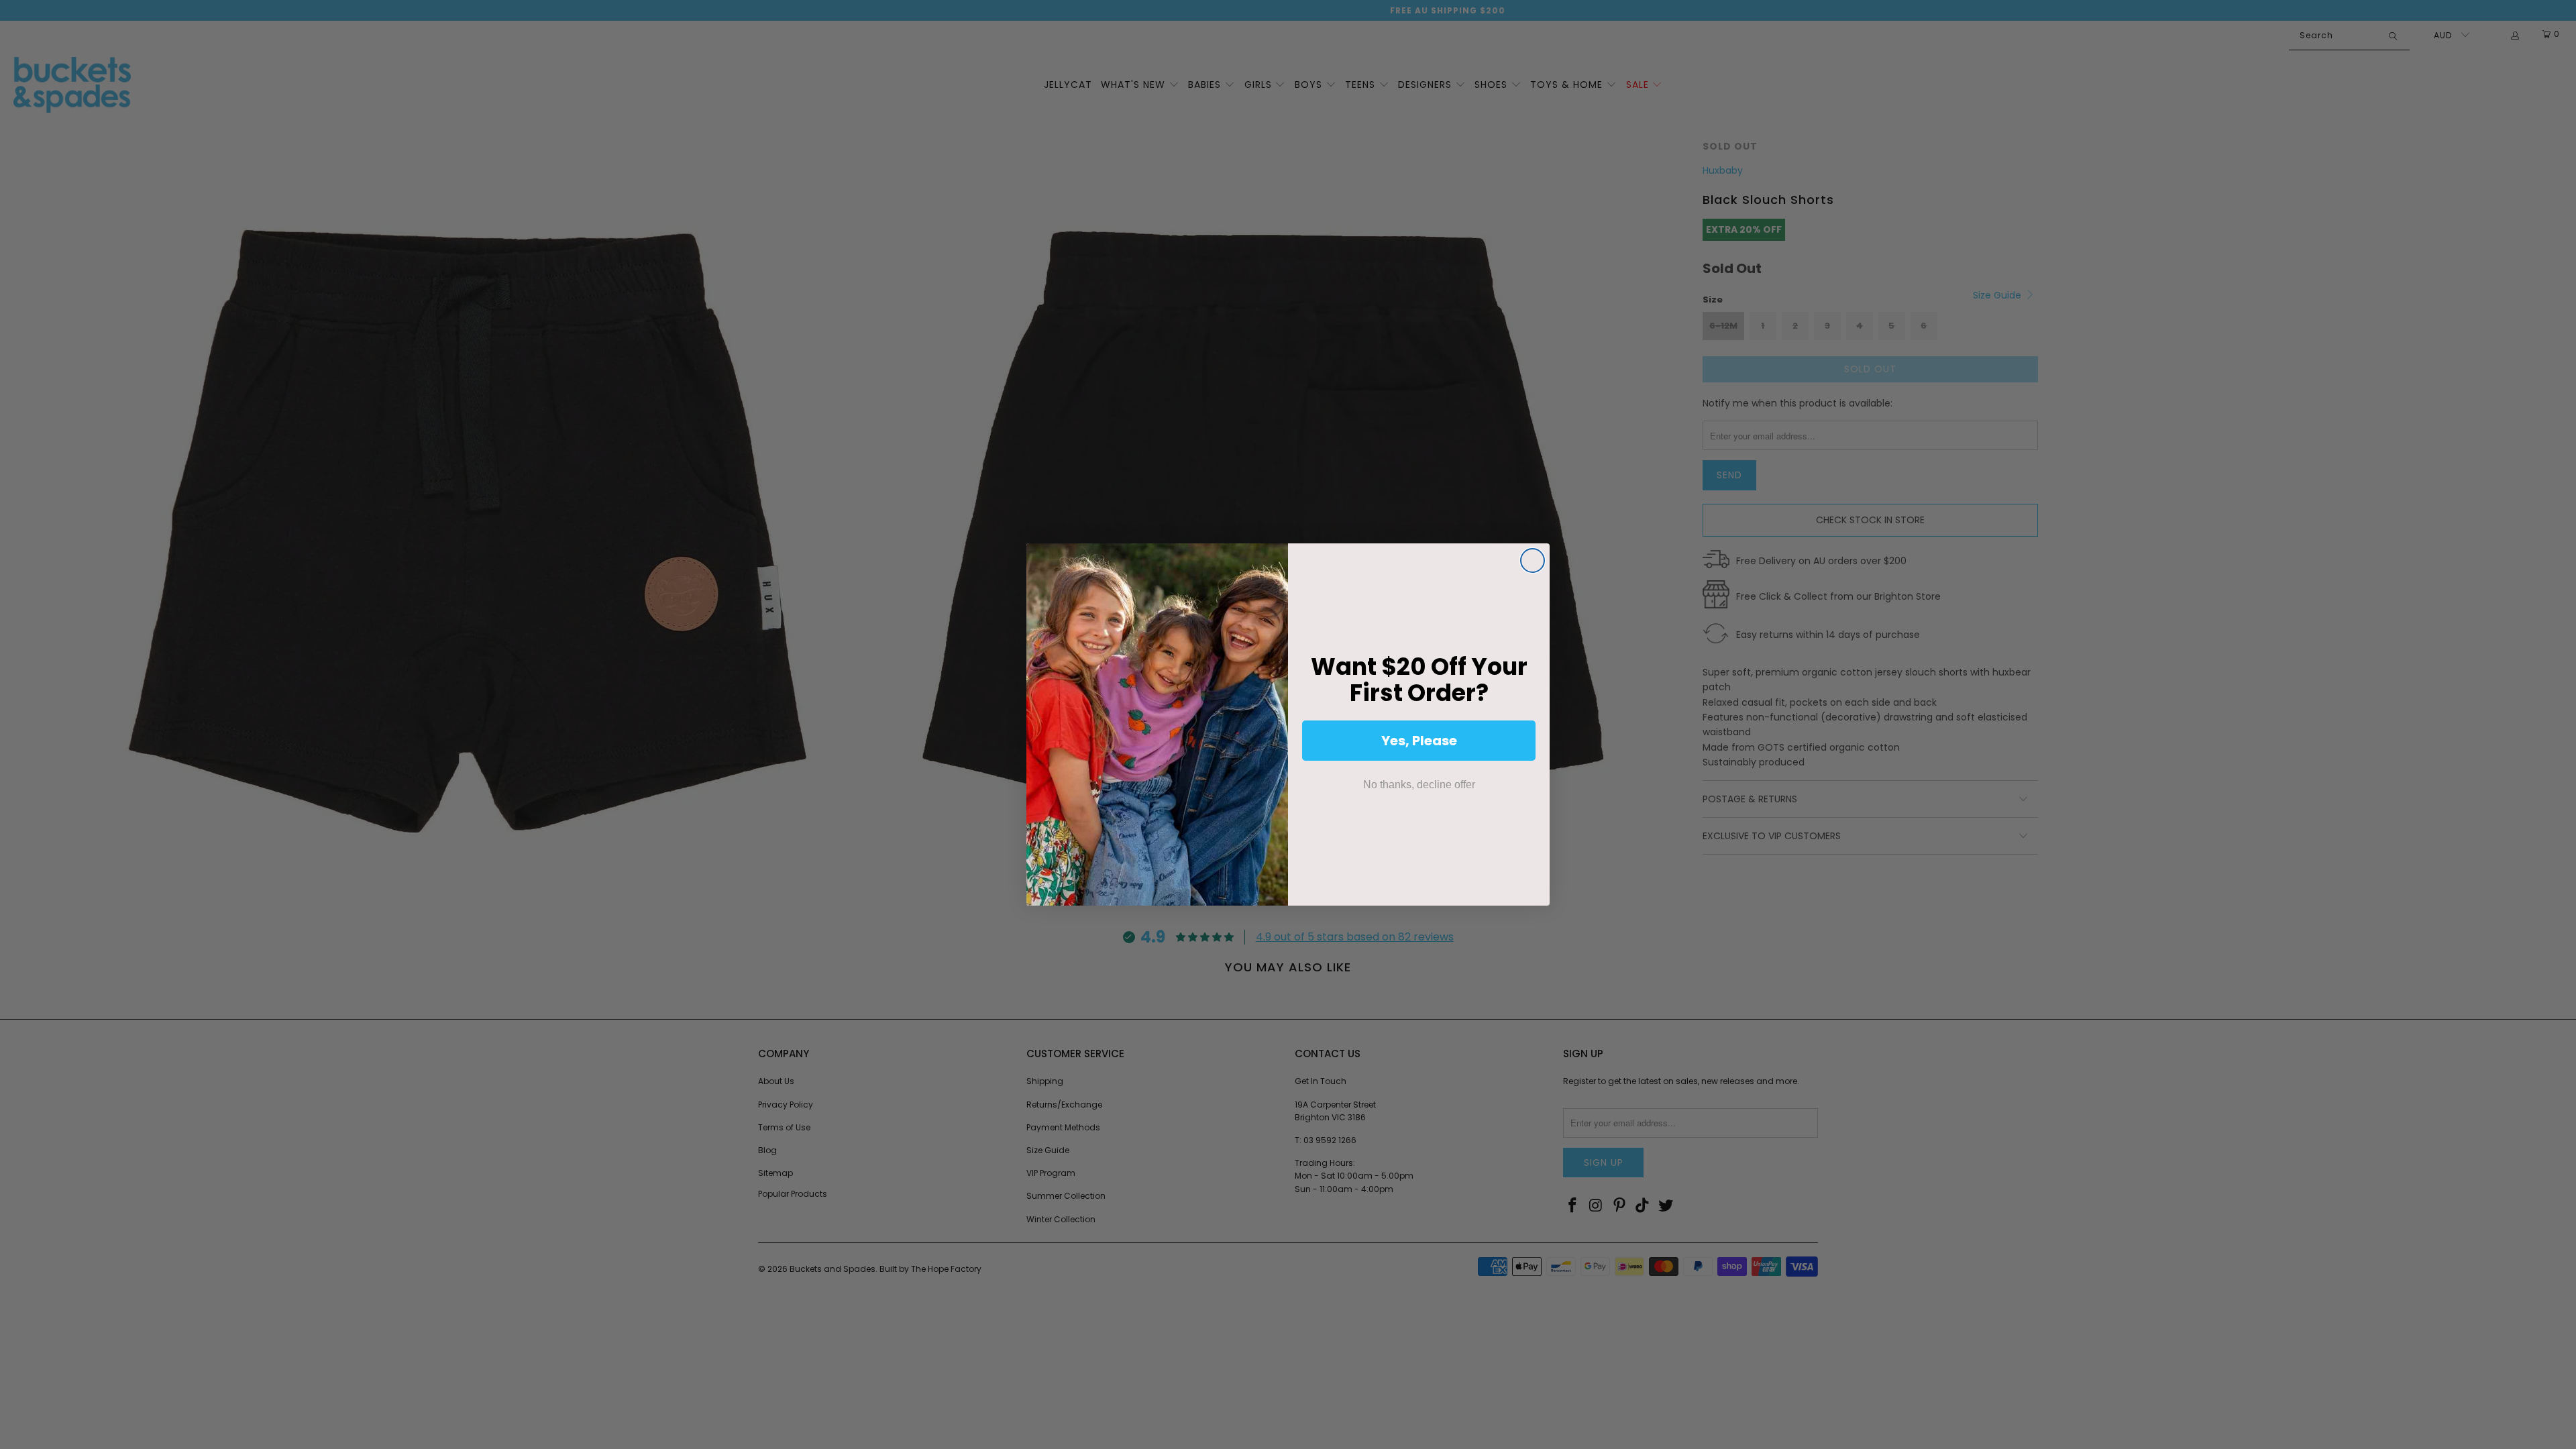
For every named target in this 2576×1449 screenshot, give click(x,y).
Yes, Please (1419, 741)
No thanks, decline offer (1419, 785)
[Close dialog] (1533, 560)
